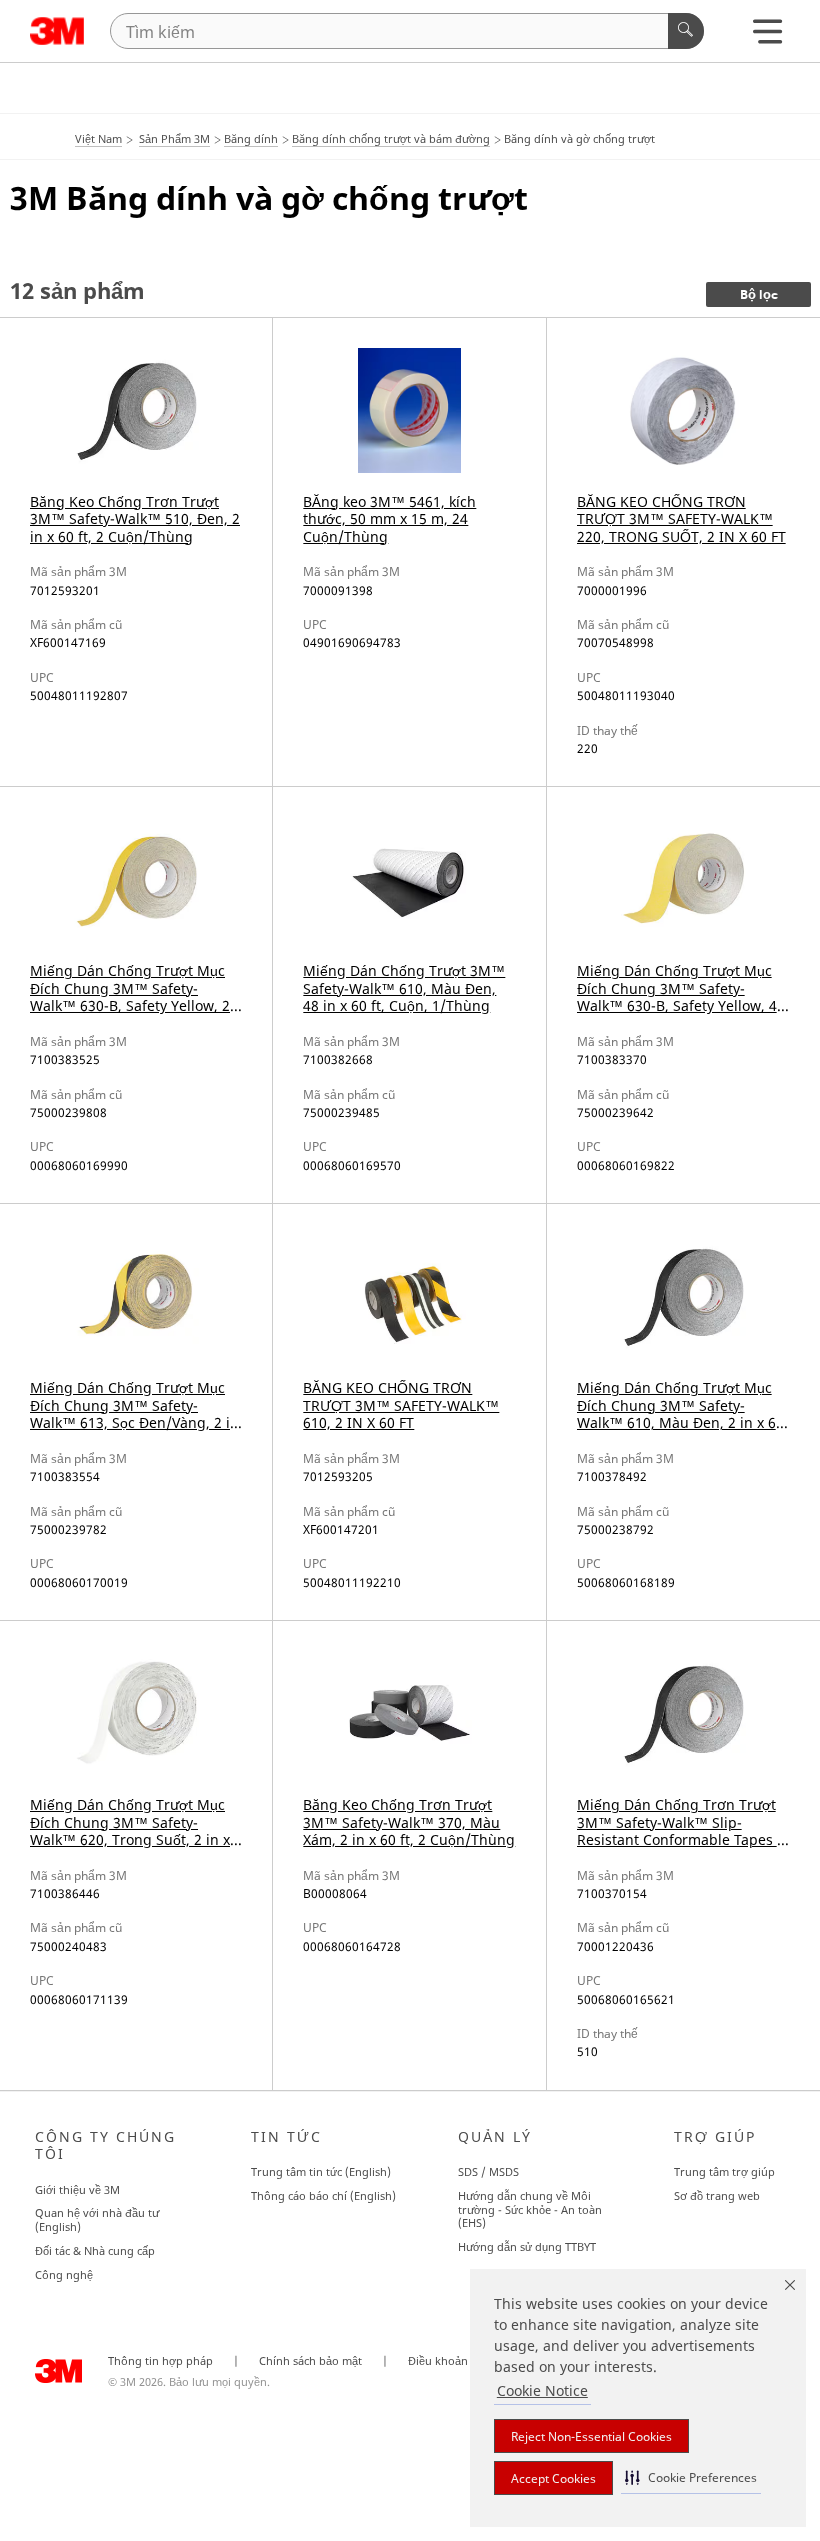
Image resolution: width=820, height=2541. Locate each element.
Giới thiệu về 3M (77, 2189)
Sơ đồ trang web (717, 2195)
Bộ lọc (759, 295)
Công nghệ (64, 2274)
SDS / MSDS (488, 2171)
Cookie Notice (542, 2390)
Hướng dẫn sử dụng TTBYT (527, 2246)
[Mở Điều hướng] (767, 36)
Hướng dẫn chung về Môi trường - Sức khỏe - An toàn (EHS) (530, 2209)
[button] (691, 2477)
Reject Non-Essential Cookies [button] (591, 2436)
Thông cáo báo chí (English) (323, 2195)
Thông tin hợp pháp (160, 2361)
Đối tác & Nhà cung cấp (95, 2250)
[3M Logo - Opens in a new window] (57, 31)
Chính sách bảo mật (310, 2361)
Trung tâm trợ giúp (724, 2171)
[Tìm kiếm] (686, 31)
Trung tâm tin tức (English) (321, 2171)
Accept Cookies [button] (553, 2478)
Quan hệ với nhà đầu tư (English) (97, 2219)
